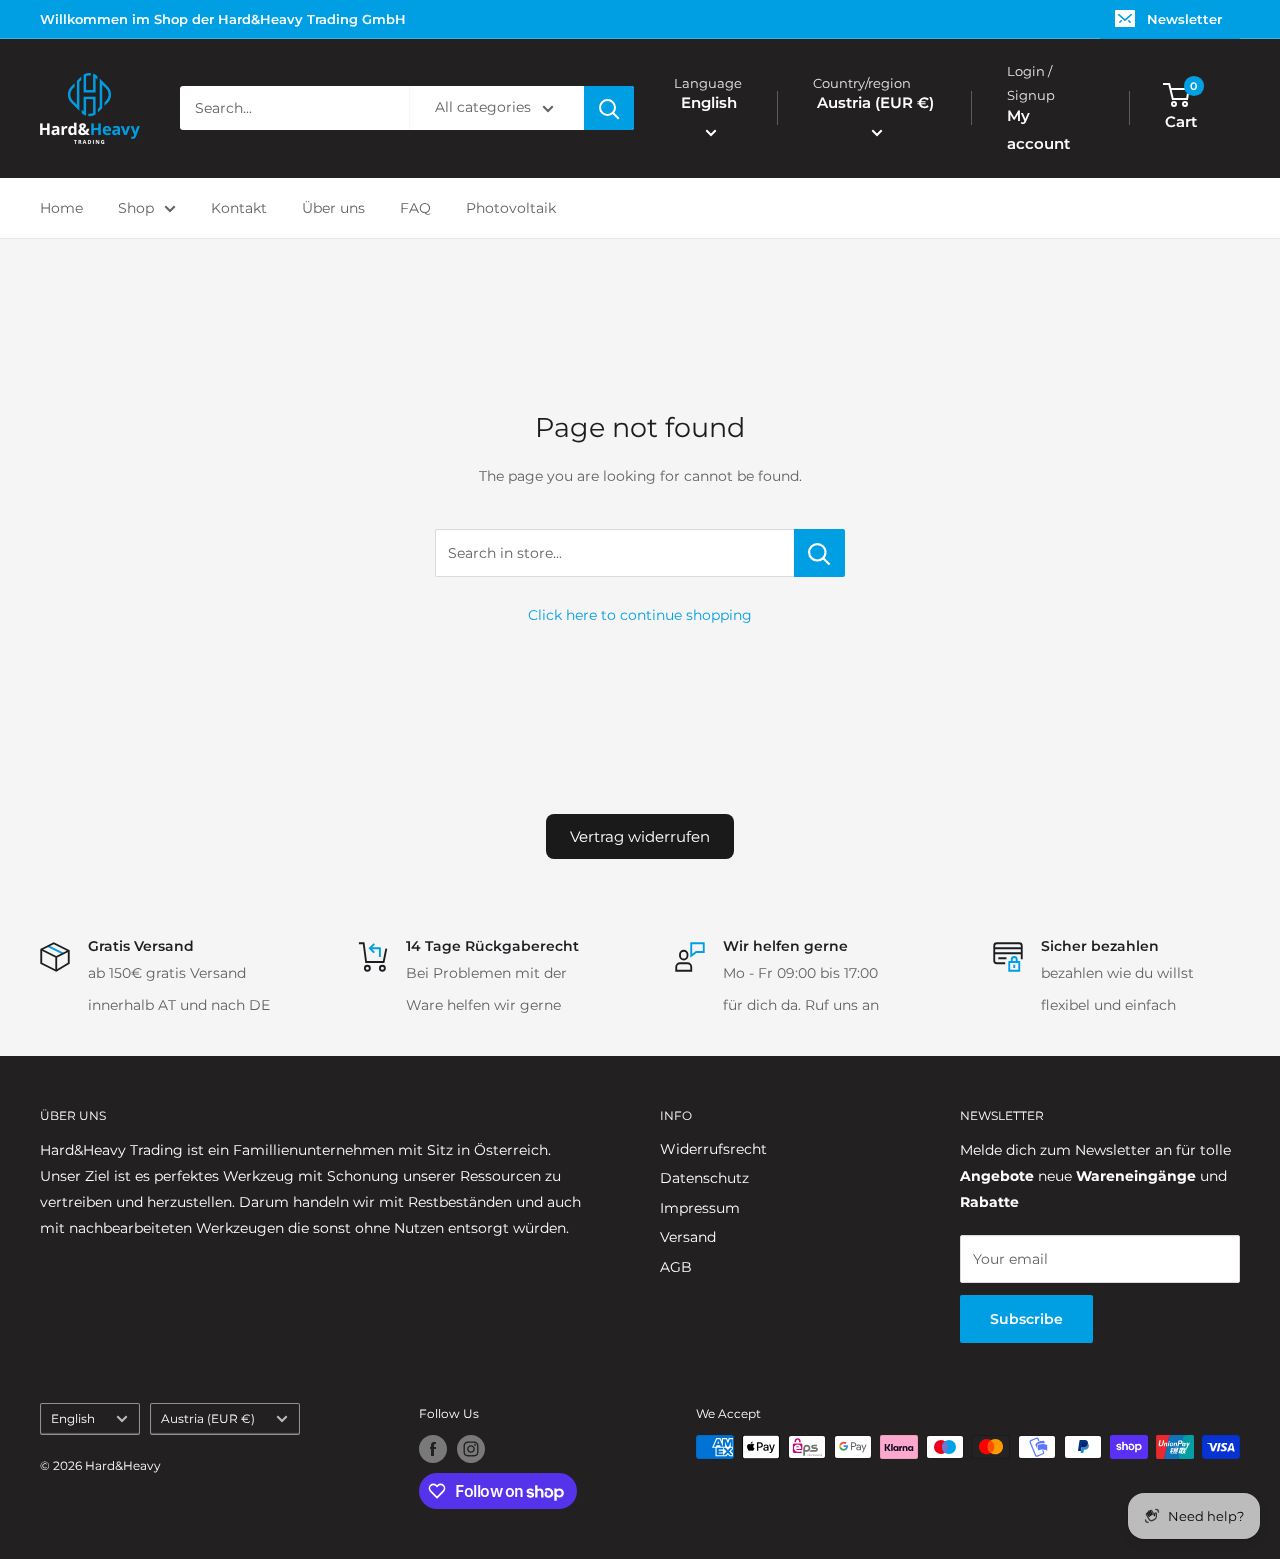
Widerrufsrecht (713, 1149)
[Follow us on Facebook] (433, 1449)
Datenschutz (704, 1178)
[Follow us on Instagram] (471, 1449)
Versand (688, 1237)
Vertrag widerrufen (640, 836)
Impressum (700, 1208)
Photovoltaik (511, 208)
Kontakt (239, 208)
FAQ (415, 208)
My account (1038, 129)
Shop (136, 208)
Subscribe (1026, 1319)
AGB (676, 1267)
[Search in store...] (819, 553)
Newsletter (1184, 19)
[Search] (609, 109)
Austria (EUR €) (208, 1418)
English (73, 1418)
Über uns (333, 208)
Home (61, 208)
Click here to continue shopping (640, 615)
